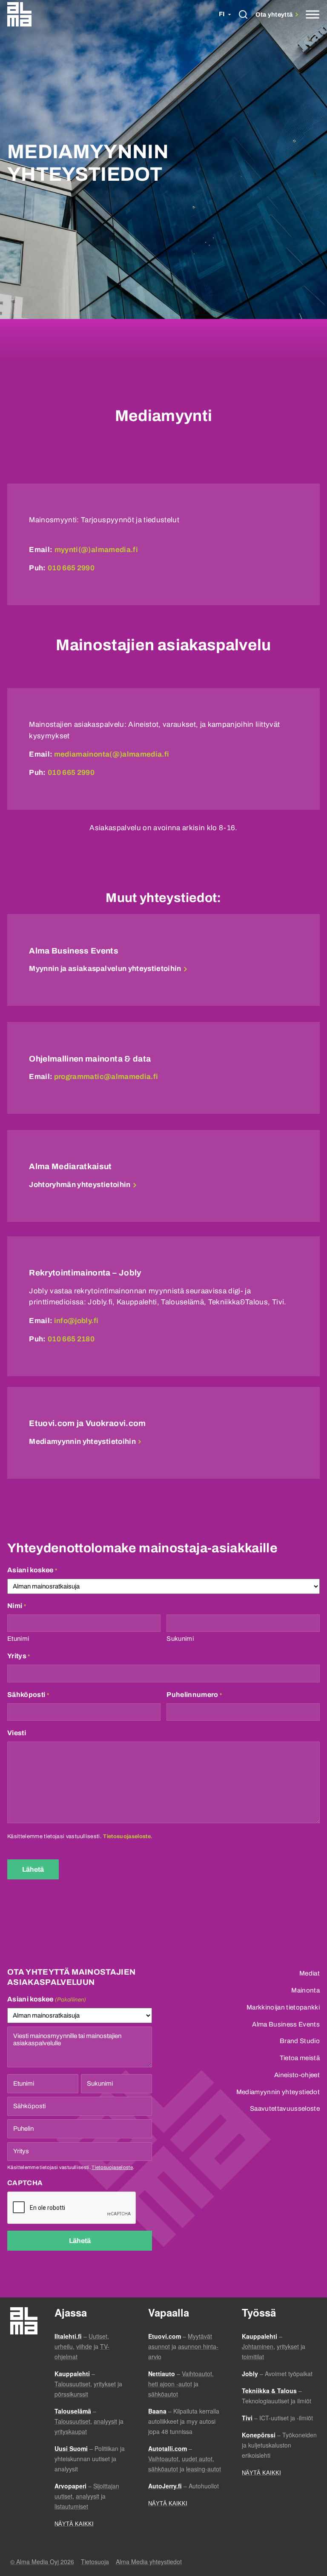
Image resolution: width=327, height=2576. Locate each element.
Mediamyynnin (82, 1442)
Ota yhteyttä (275, 14)
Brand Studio (300, 2041)
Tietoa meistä (300, 2058)
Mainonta (305, 1990)
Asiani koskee (32, 1570)
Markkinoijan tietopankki (283, 2007)
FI (222, 14)
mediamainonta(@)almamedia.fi (112, 754)
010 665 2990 (71, 568)
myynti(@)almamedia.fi (96, 550)
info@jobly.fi (76, 1321)
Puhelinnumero (194, 1695)
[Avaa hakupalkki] (243, 15)
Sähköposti (28, 1695)
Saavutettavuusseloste (285, 2109)
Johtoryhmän (80, 1185)
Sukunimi (180, 1639)
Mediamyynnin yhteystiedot (278, 2092)
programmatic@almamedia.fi (106, 1077)
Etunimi (18, 1639)
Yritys (19, 1656)
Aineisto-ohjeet (297, 2075)
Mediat (310, 1973)
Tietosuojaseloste (127, 1836)
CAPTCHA (25, 2183)
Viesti (17, 1733)
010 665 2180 (71, 1339)
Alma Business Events (286, 2024)
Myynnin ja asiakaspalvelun (105, 969)
